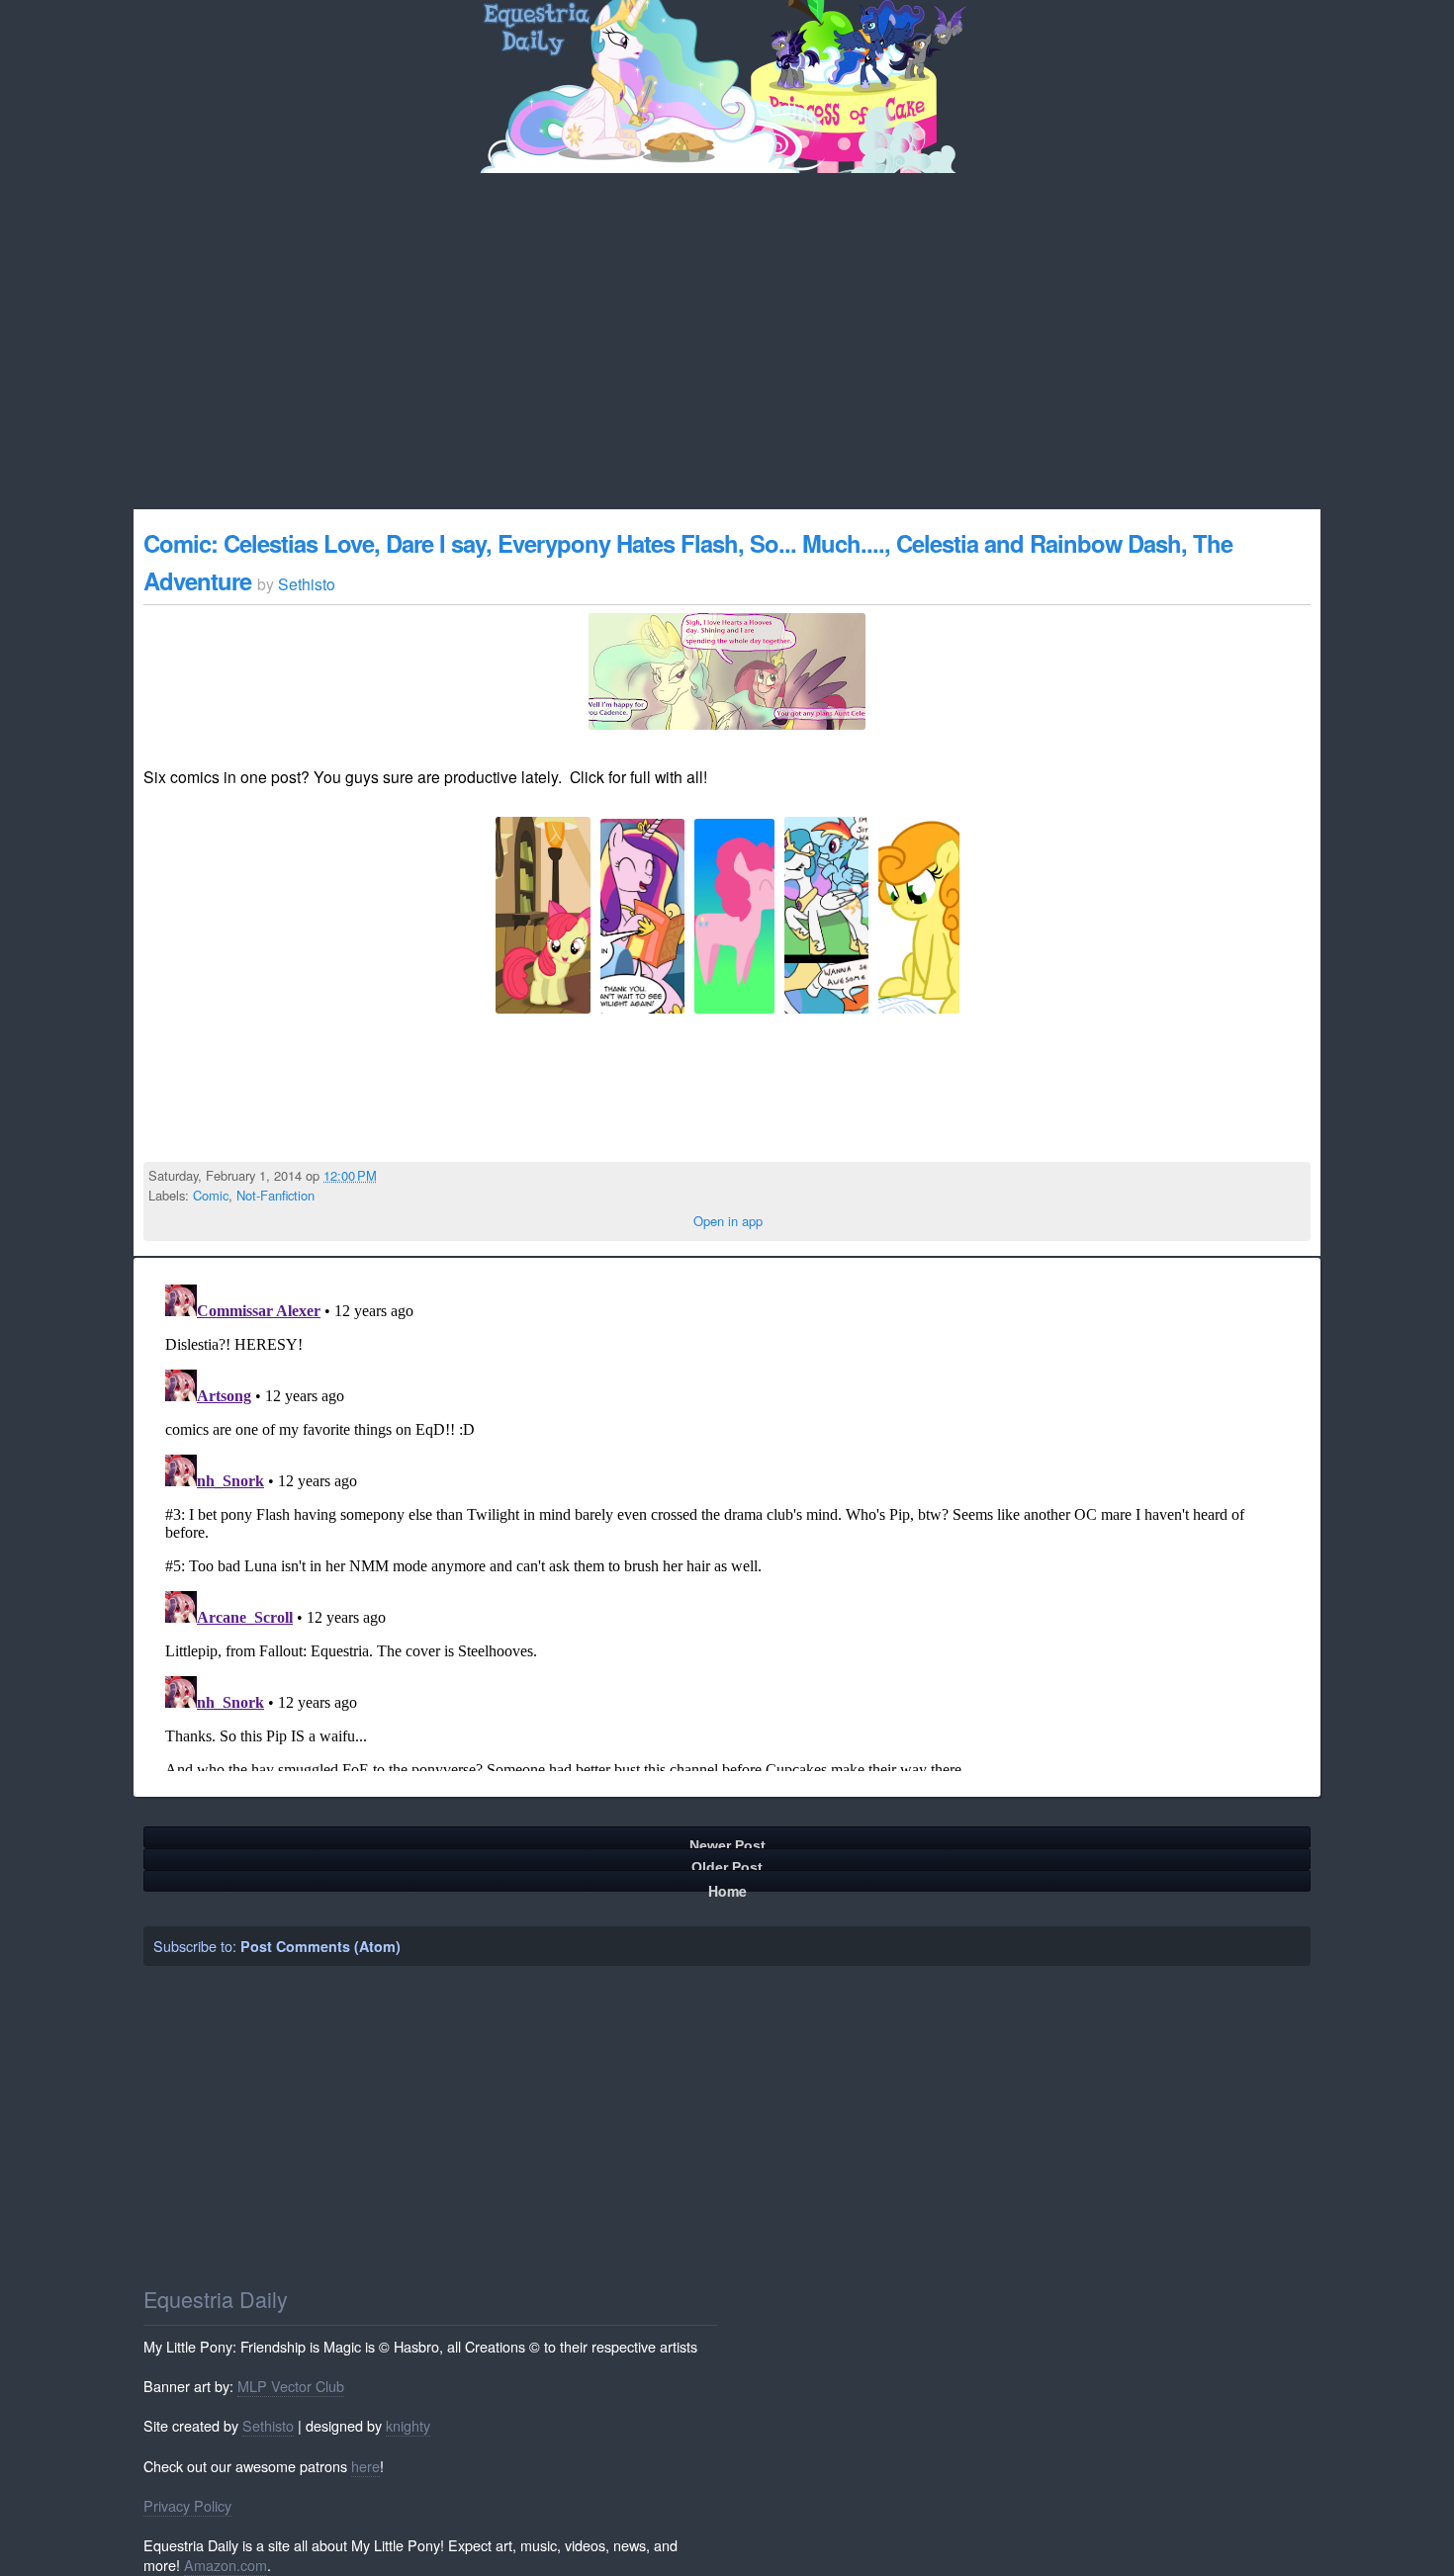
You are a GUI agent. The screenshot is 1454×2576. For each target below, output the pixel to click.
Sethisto (268, 2425)
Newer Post (727, 1843)
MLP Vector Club (291, 2386)
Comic (211, 1195)
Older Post (727, 1865)
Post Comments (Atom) (320, 1946)
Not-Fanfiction (275, 1195)
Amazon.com (226, 2565)
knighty (408, 2425)
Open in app (728, 1221)
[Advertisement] (727, 321)
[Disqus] (727, 1524)
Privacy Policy (187, 2505)
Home (727, 1886)
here (365, 2466)
